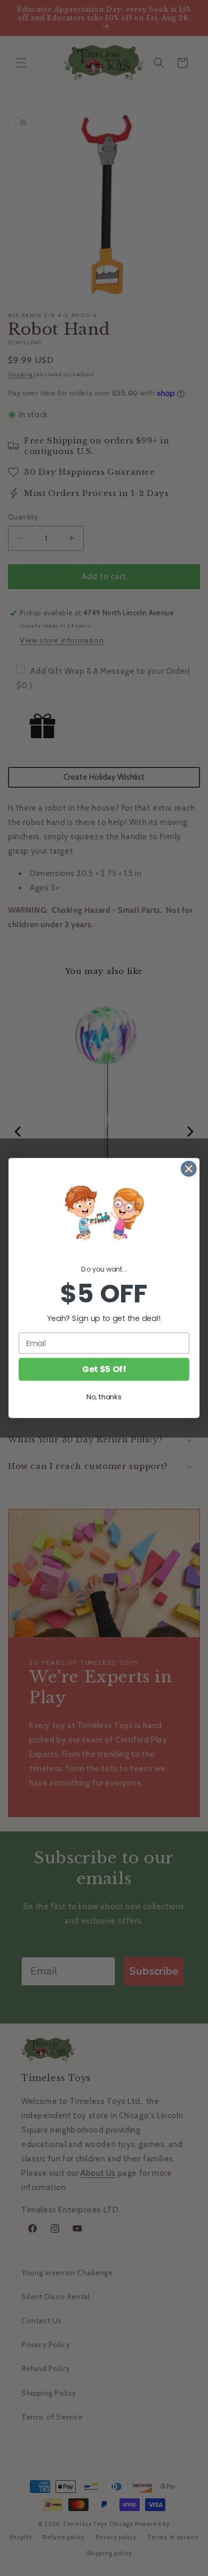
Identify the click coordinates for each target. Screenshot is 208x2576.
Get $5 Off (104, 1369)
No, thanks (104, 1397)
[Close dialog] (189, 1169)
